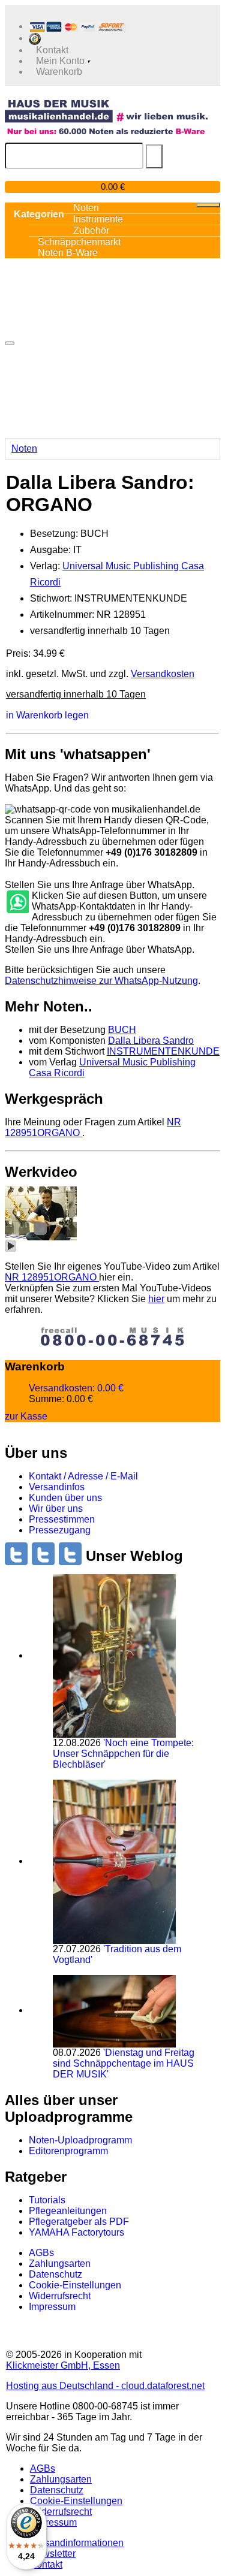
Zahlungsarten (60, 2264)
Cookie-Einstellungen (75, 2285)
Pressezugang (60, 1530)
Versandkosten (163, 674)
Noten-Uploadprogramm (80, 2140)
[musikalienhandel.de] (106, 111)
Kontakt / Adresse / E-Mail (83, 1476)
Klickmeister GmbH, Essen (63, 2365)
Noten (24, 449)
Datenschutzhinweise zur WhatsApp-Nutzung (101, 981)
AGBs (41, 2253)
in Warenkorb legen (47, 715)
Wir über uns (56, 1509)
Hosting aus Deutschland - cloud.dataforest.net (105, 2386)
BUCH (122, 1030)
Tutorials (47, 2200)
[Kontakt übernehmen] (17, 902)
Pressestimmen (62, 1519)
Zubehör (91, 230)
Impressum (52, 2307)
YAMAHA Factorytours (76, 2232)
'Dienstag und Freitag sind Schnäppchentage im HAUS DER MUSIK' (124, 2063)
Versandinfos (57, 1487)
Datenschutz (55, 2274)
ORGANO (52, 1277)
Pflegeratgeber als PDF (79, 2222)
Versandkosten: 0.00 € (76, 1388)
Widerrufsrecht (60, 2296)
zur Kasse (26, 1416)
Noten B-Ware (68, 253)
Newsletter (53, 2554)
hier (156, 1299)
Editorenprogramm (68, 2151)
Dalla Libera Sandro (151, 1041)
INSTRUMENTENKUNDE (163, 1051)
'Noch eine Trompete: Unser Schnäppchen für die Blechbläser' (123, 1754)
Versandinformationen (77, 2543)
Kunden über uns (65, 1498)
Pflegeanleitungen (68, 2211)
